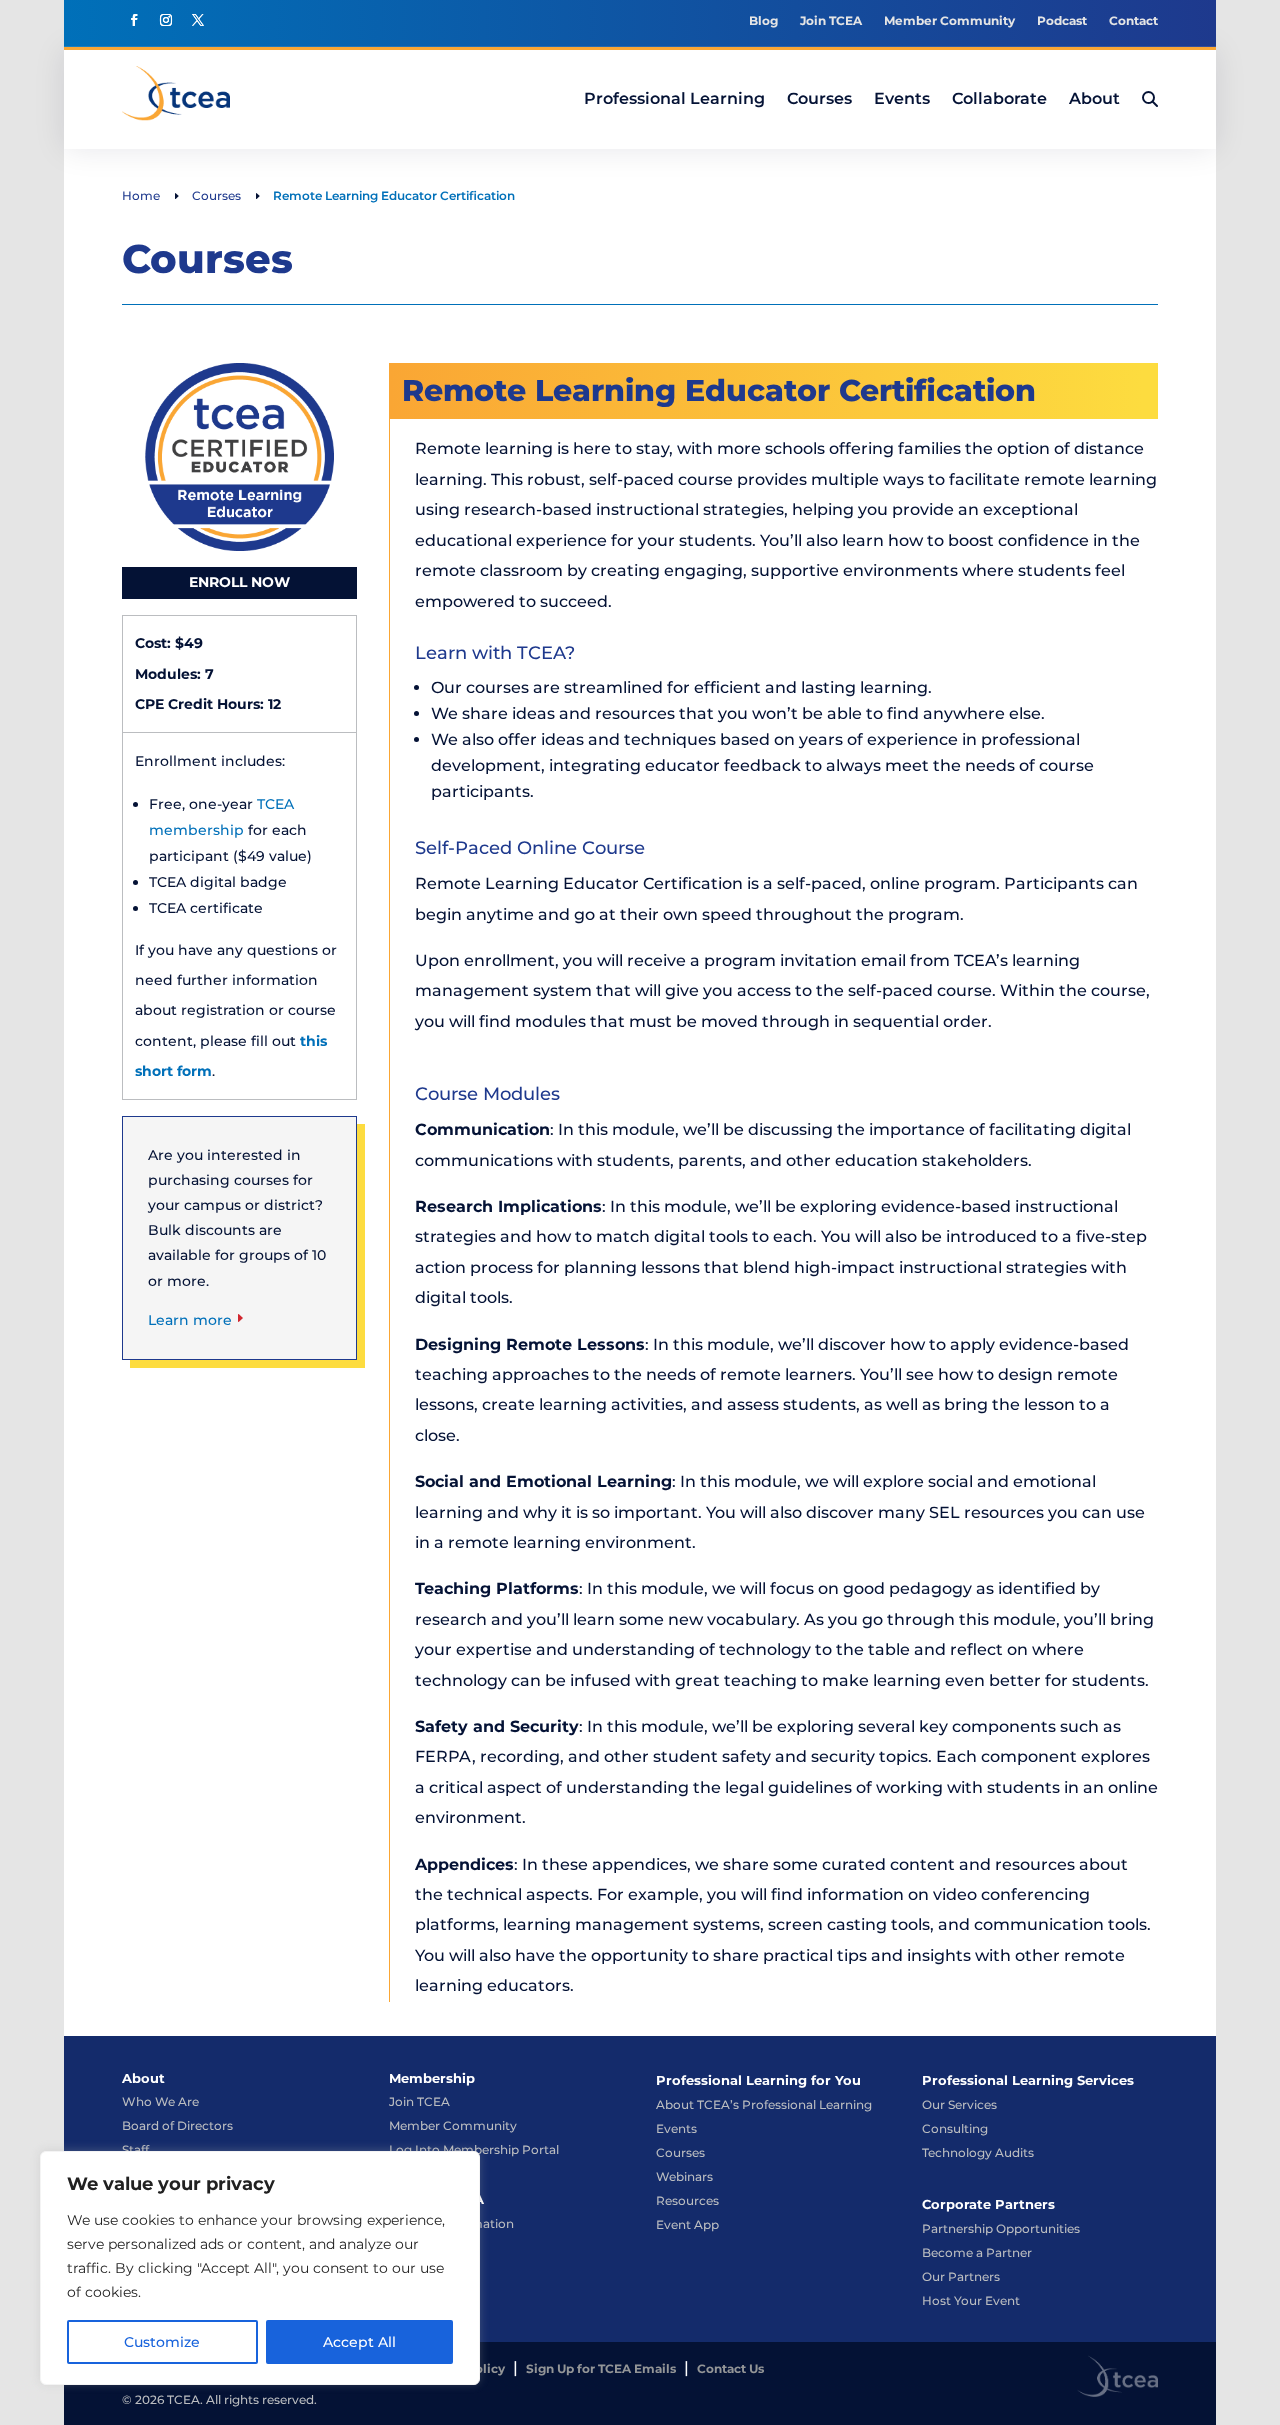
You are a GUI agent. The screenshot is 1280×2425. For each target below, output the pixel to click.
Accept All (359, 2342)
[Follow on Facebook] (134, 20)
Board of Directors (177, 2125)
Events (676, 2128)
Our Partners (961, 2276)
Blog (763, 21)
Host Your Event (971, 2300)
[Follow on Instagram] (166, 20)
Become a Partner (977, 2252)
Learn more (190, 1320)
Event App (687, 2224)
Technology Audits (978, 2152)
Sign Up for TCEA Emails (601, 2368)
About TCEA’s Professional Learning (764, 2104)
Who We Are (160, 2101)
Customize (162, 2342)
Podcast (1062, 21)
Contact (1133, 21)
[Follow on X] (198, 20)
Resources (687, 2200)
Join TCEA (831, 21)
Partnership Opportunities (1001, 2228)
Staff (135, 2149)
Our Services (959, 2104)
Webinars (684, 2176)
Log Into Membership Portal (474, 2149)
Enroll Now (239, 582)
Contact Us (730, 2368)
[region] (260, 2268)
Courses (680, 2152)
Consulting (955, 2128)
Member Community (949, 21)
